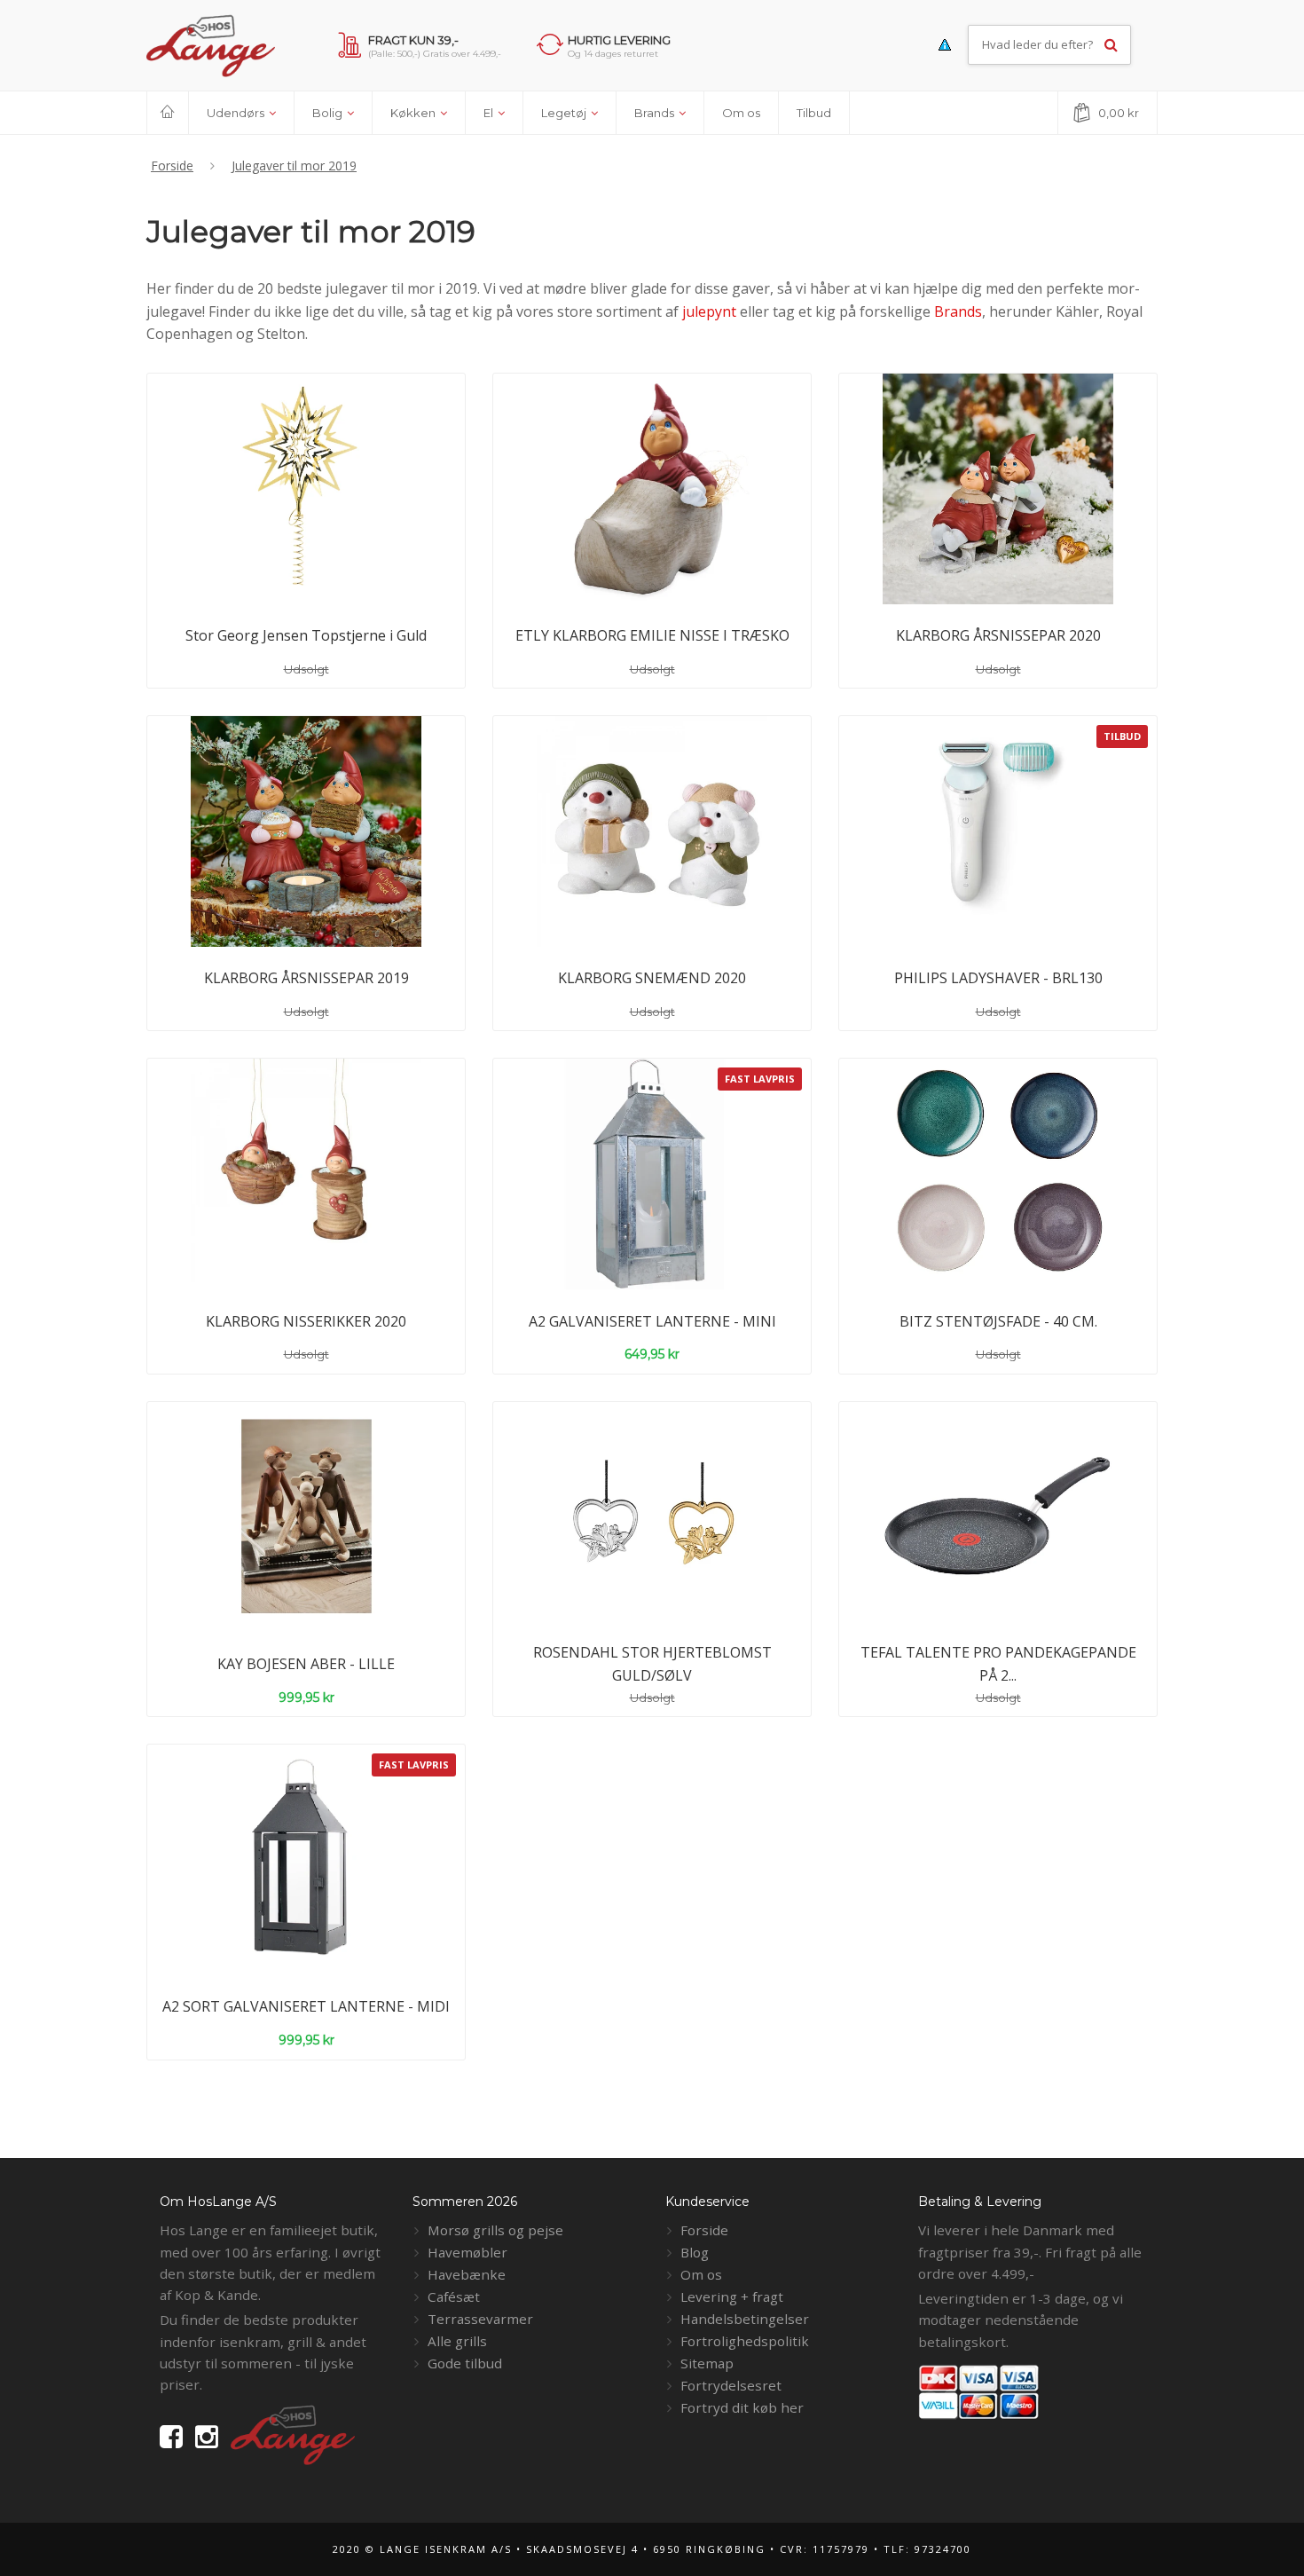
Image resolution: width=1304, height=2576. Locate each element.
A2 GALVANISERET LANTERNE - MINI (652, 1321)
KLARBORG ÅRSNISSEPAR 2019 (306, 978)
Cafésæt (454, 2296)
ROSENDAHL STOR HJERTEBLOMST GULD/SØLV (652, 1664)
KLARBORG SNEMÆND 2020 (652, 978)
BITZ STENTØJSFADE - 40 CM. (998, 1321)
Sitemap (707, 2363)
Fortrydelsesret (731, 2385)
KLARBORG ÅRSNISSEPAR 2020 (998, 635)
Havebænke (467, 2274)
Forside (704, 2230)
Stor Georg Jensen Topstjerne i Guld (306, 635)
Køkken (414, 113)
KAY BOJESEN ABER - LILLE (306, 1664)
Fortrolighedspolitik (745, 2341)
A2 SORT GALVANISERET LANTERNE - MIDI (306, 2006)
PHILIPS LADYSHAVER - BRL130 (998, 978)
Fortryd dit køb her (742, 2407)
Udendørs (237, 113)
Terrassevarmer (480, 2319)
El (490, 113)
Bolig (329, 113)
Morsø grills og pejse (495, 2230)
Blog (695, 2252)
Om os (741, 113)
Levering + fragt (732, 2296)
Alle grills (457, 2341)
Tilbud (814, 113)
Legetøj (565, 113)
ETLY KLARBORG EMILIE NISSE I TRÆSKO (652, 635)
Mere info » (346, 548)
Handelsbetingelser (745, 2319)
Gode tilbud (465, 2363)
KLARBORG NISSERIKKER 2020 (306, 1321)
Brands (656, 113)
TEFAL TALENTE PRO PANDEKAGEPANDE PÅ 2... (998, 1664)
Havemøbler (467, 2252)
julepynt (709, 311)
